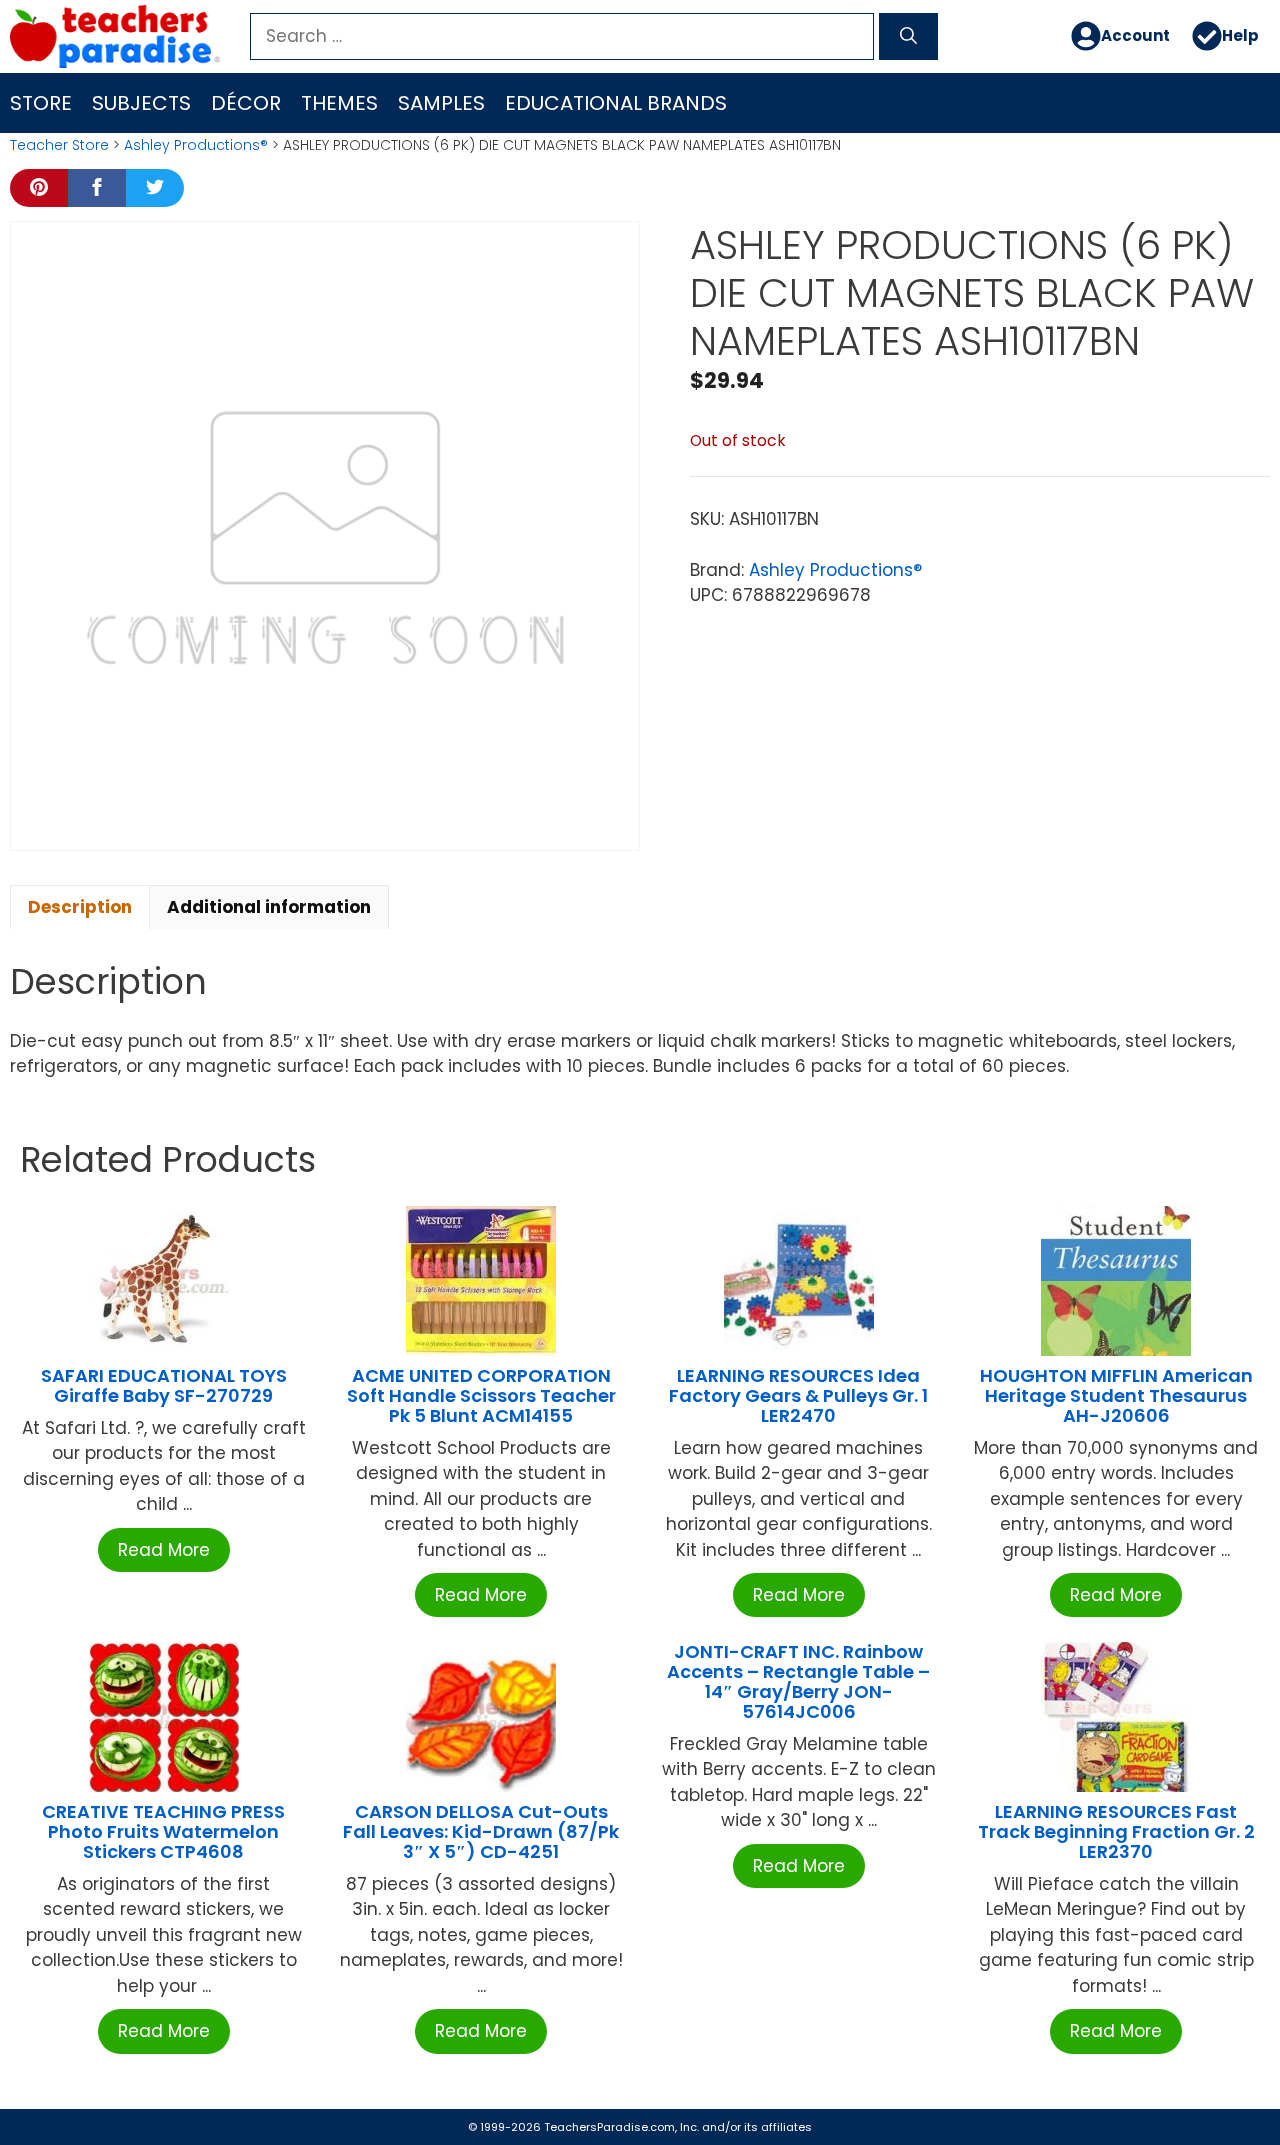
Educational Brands (616, 103)
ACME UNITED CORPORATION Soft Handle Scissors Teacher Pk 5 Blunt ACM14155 (481, 1395)
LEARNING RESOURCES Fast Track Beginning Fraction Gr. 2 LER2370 (1116, 1831)
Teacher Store (59, 145)
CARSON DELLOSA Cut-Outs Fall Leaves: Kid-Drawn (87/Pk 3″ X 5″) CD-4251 (481, 1831)
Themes (339, 103)
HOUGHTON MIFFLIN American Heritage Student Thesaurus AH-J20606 (1116, 1395)
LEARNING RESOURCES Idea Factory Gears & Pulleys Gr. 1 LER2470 (798, 1395)
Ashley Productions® (196, 145)
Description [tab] (80, 907)
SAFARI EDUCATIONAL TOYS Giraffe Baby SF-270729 (164, 1385)
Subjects (141, 103)
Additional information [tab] (269, 907)
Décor (246, 103)
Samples (441, 103)
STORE (41, 103)
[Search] (908, 37)
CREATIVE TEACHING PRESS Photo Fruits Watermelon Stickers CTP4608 (163, 1831)
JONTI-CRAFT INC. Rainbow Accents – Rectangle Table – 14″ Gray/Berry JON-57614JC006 (798, 1681)
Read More (164, 1550)
